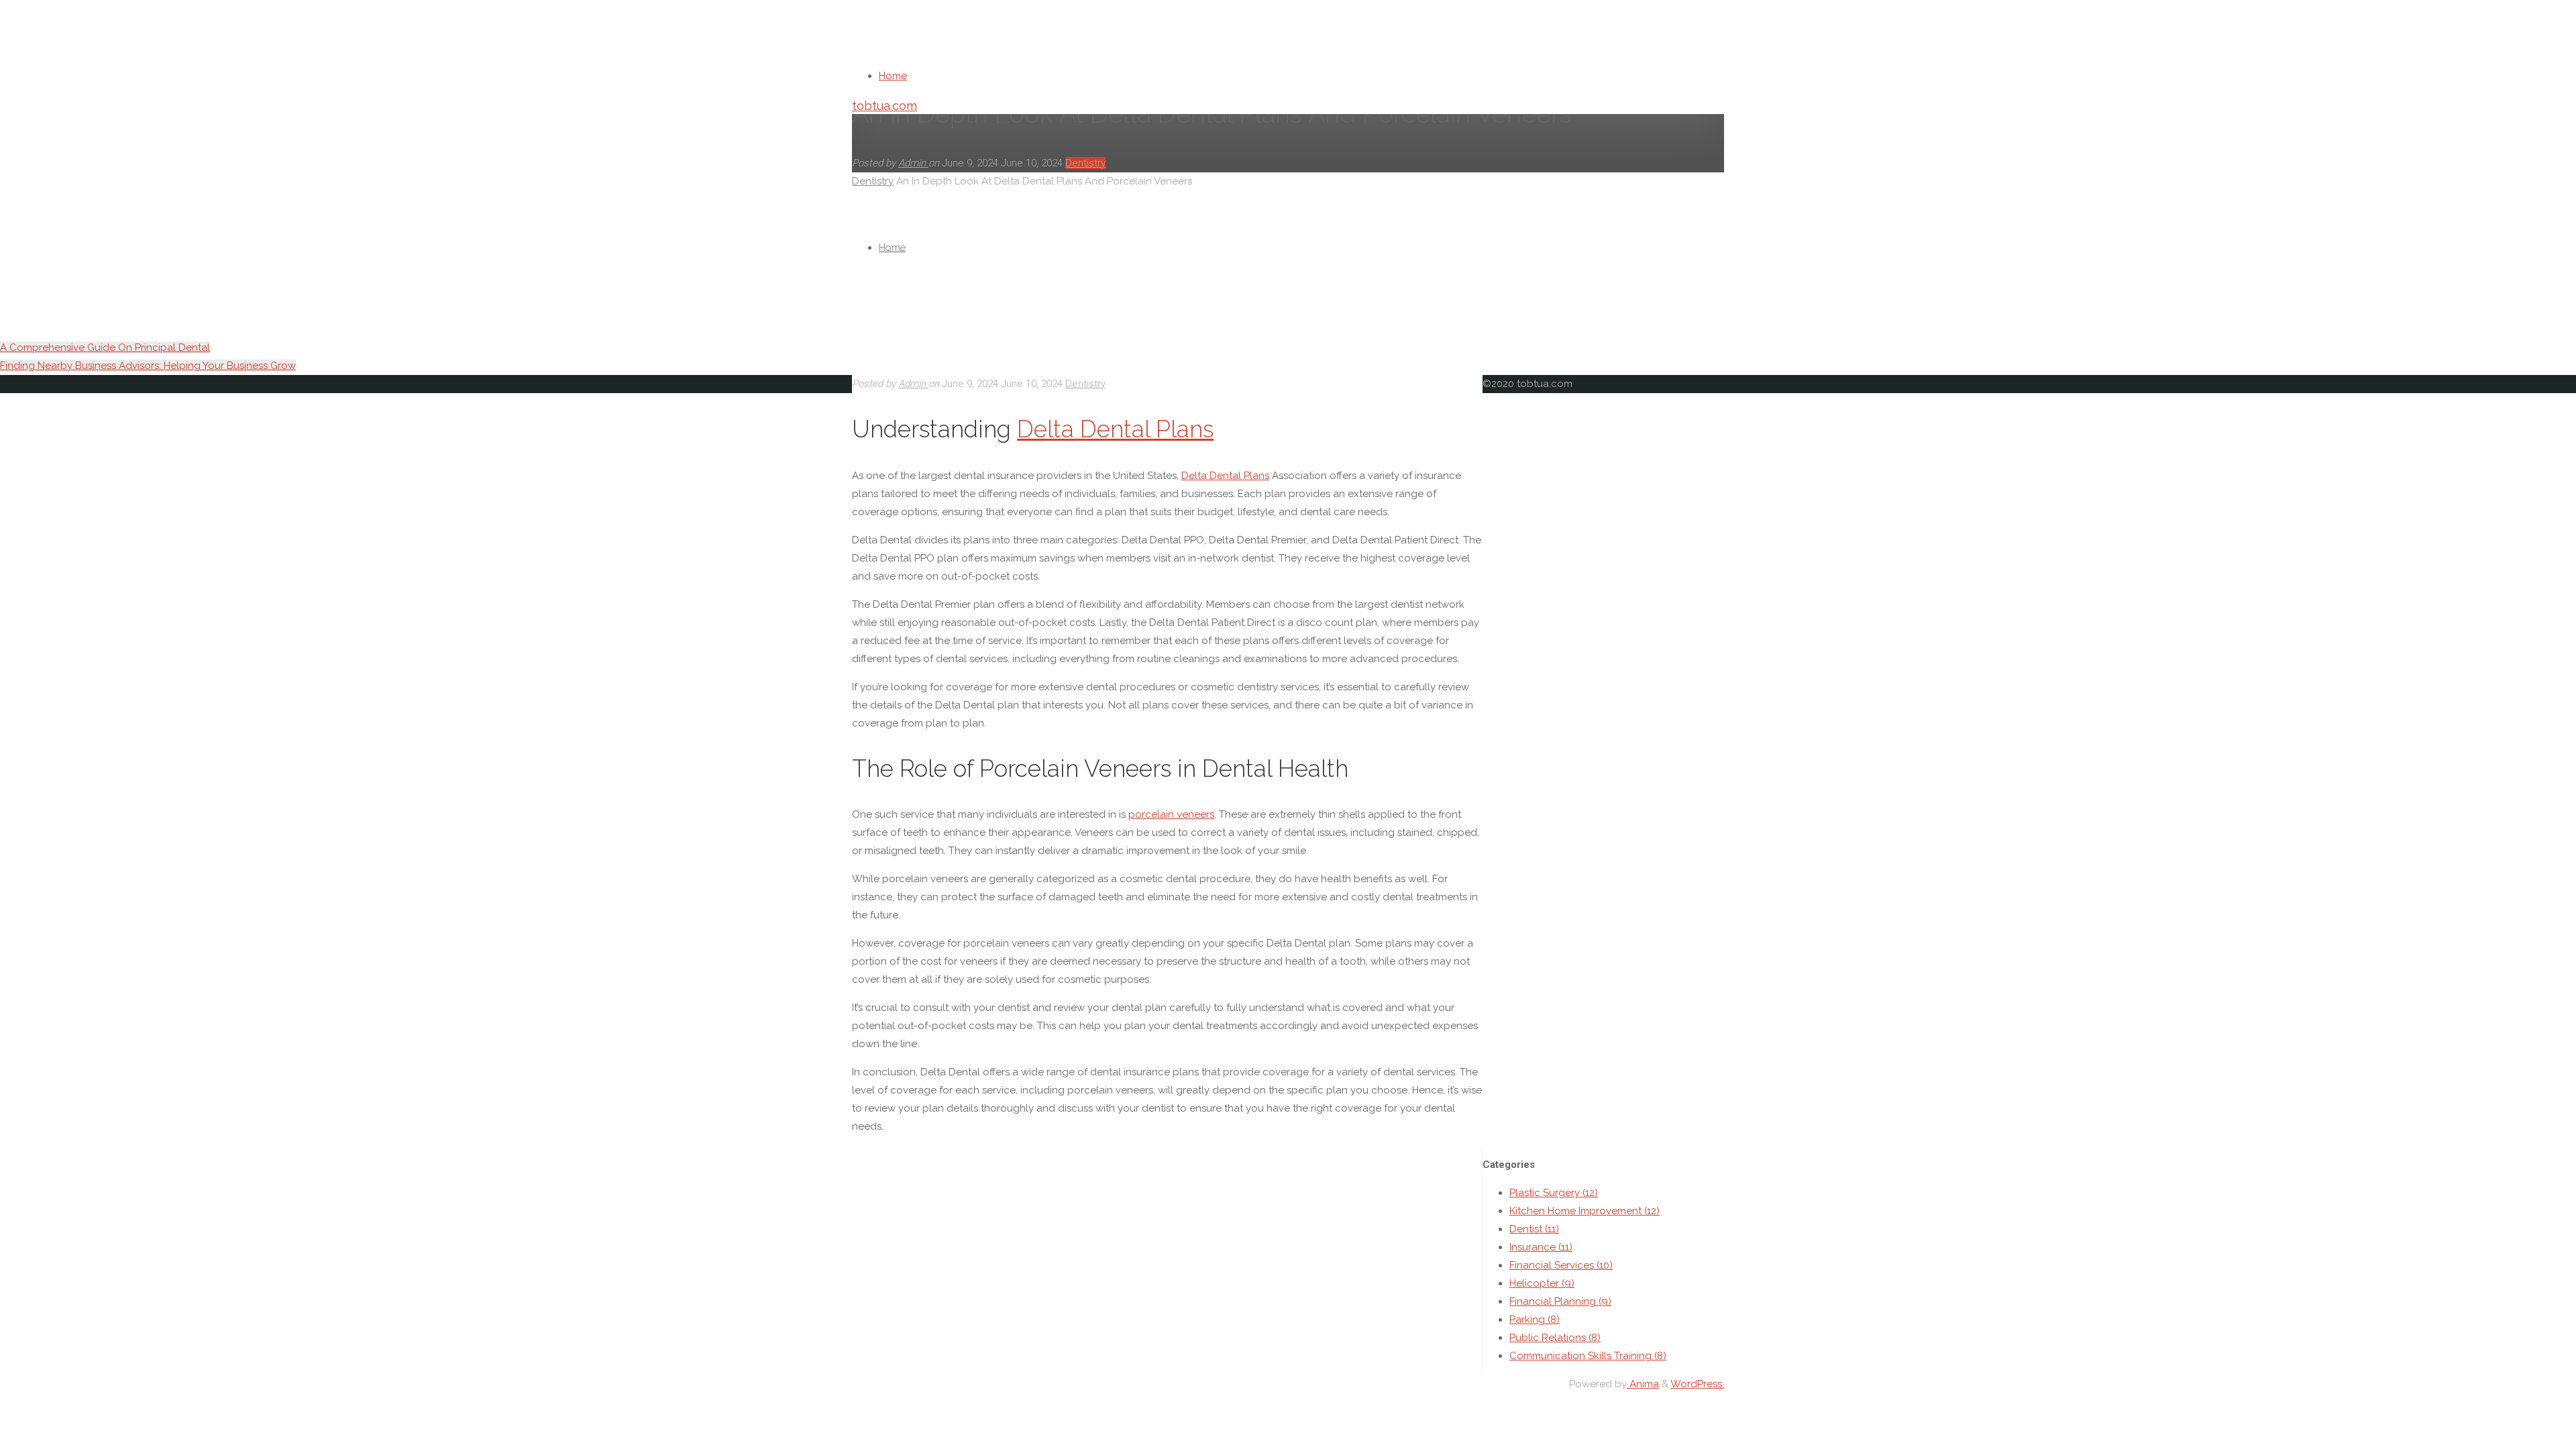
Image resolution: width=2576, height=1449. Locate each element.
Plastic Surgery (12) (1554, 1193)
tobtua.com (884, 106)
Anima (1643, 1384)
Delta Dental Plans (1115, 429)
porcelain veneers (1171, 814)
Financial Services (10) (1561, 1265)
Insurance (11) (1541, 1247)
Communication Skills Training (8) (1588, 1356)
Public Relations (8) (1555, 1338)
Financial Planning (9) (1560, 1301)
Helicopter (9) (1542, 1283)
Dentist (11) (1534, 1229)
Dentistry (1085, 384)
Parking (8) (1535, 1320)
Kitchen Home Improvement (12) (1585, 1211)
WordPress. (1697, 1384)
